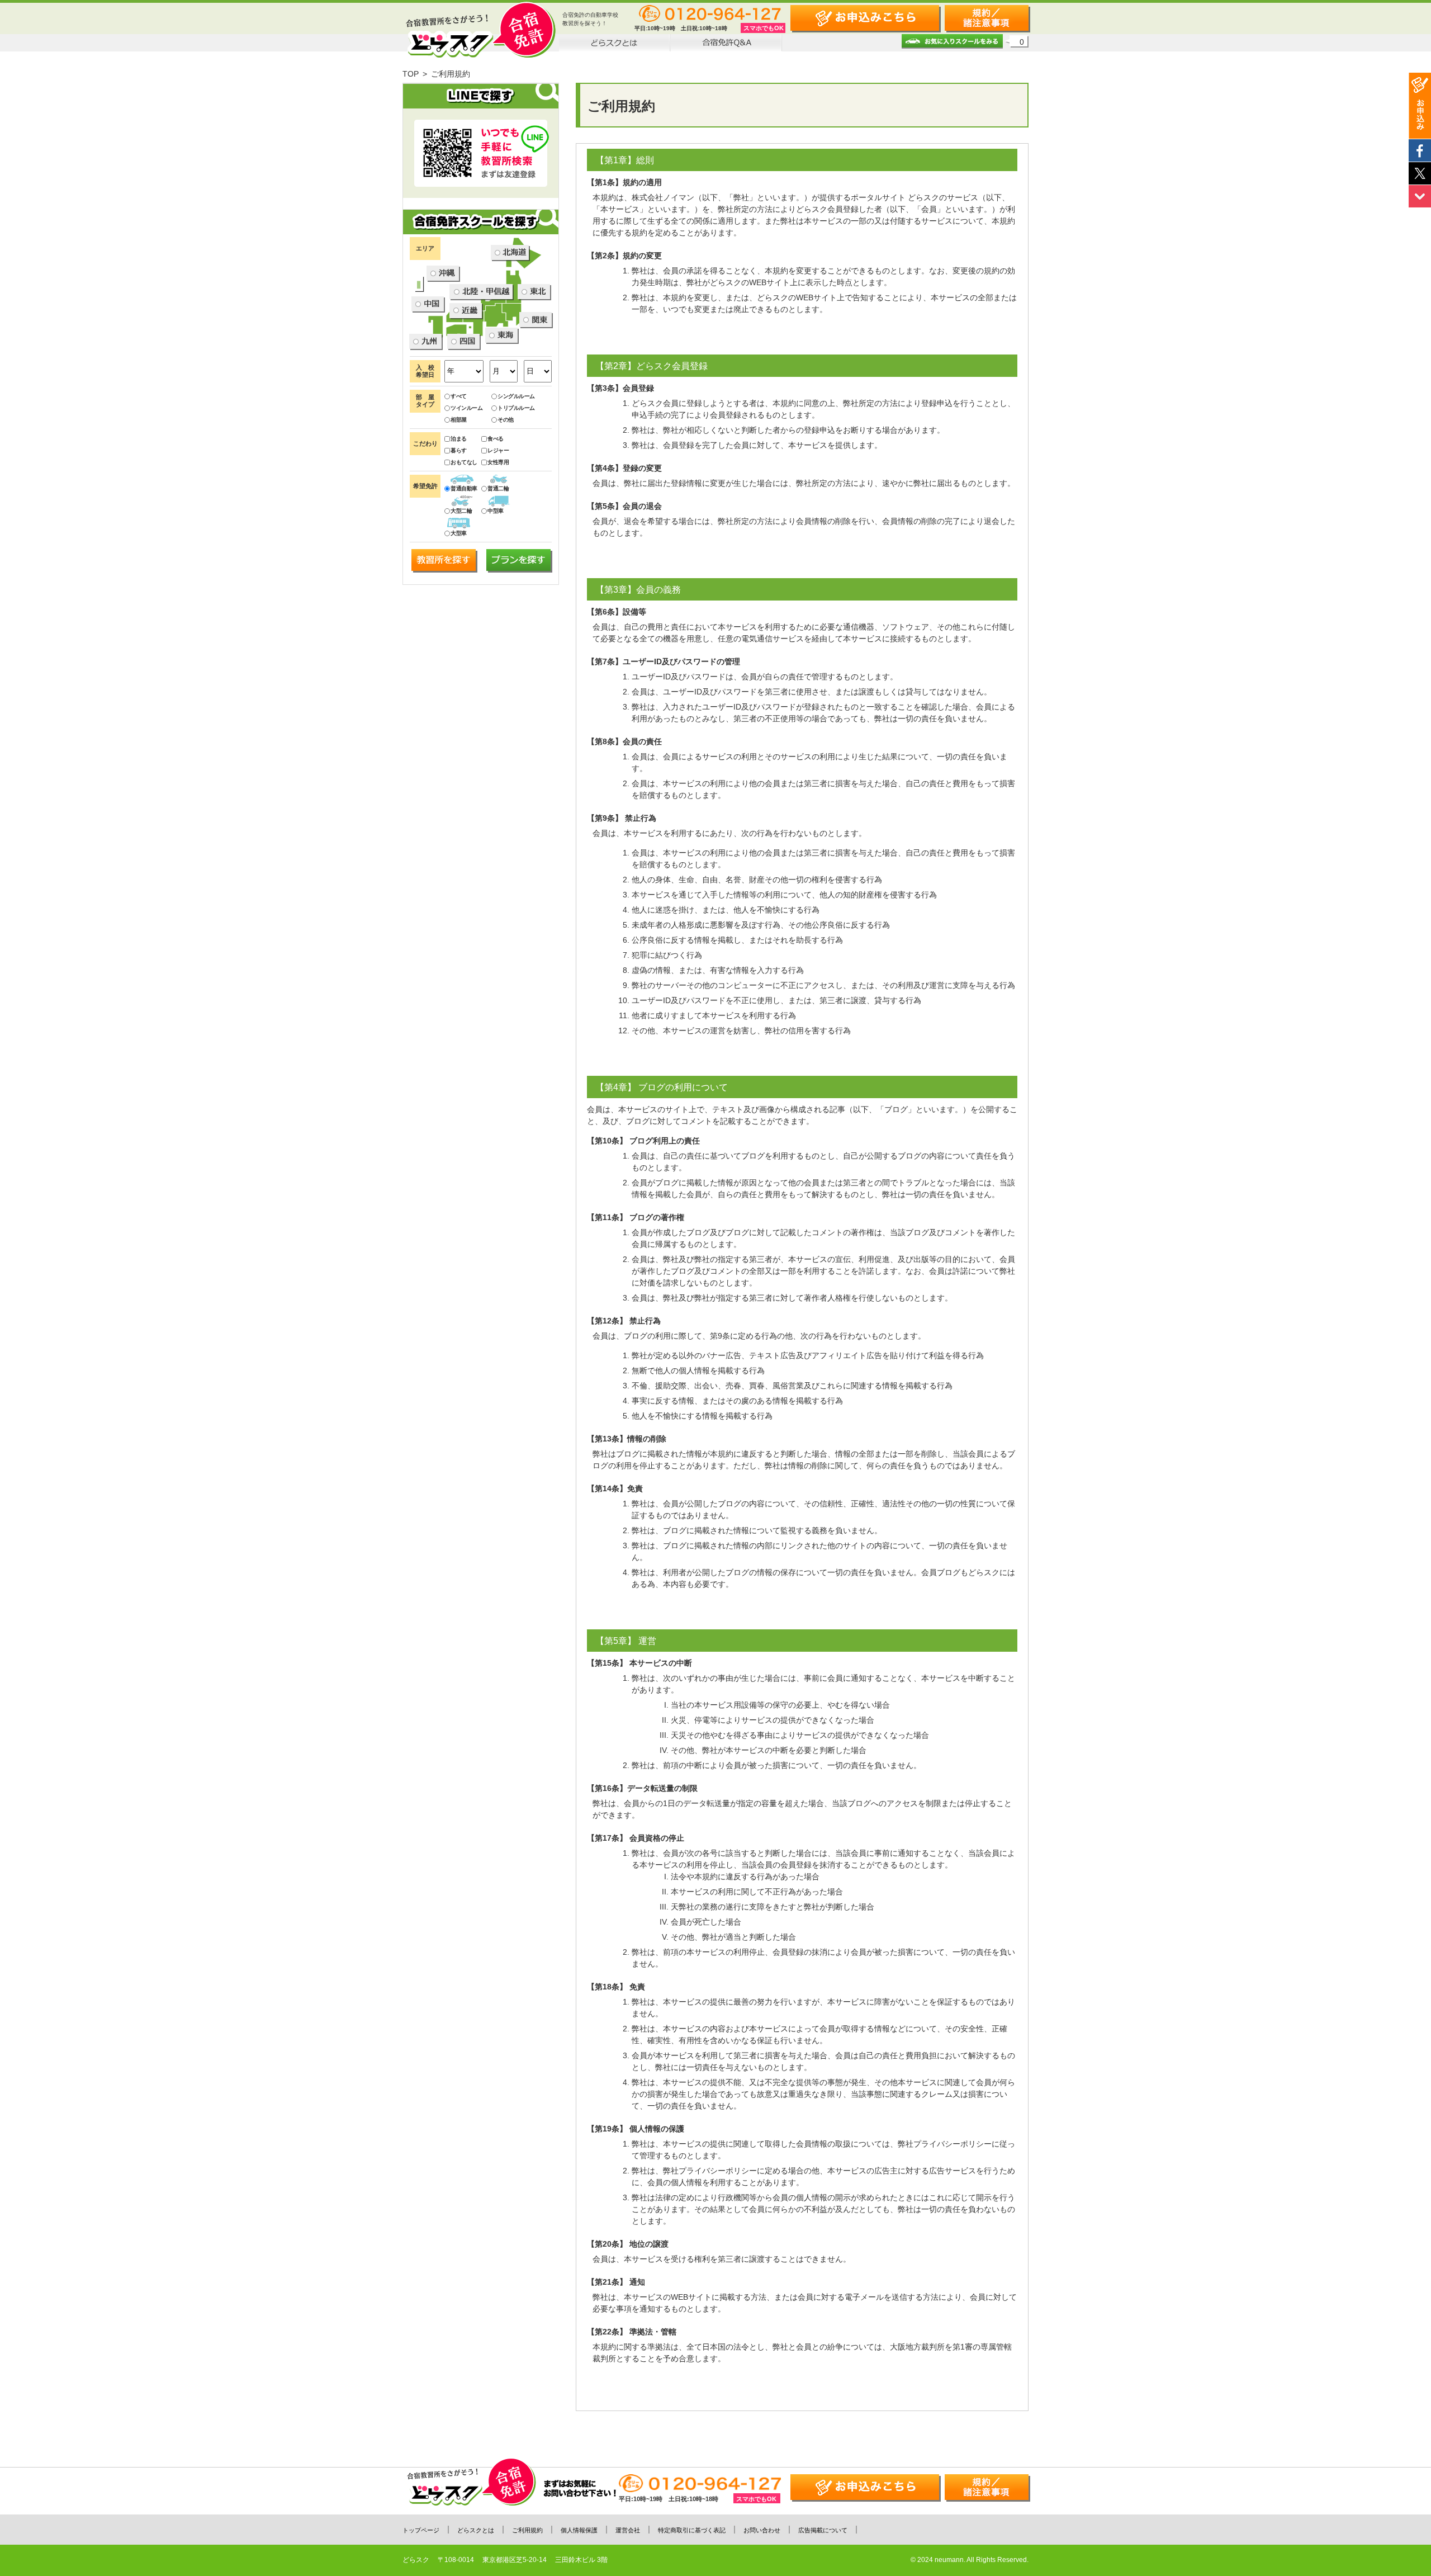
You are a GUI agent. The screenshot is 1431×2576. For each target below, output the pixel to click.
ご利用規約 (527, 2530)
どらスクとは (476, 2530)
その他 (506, 420)
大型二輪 (461, 511)
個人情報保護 (579, 2530)
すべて (459, 396)
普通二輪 (498, 488)
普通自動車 (464, 488)
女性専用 (498, 462)
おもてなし (464, 462)
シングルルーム (516, 396)
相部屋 (459, 420)
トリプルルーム (516, 408)
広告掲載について (823, 2530)
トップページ (421, 2530)
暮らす (459, 450)
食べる (496, 439)
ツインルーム (466, 408)
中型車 (496, 511)
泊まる (459, 439)
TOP (411, 74)
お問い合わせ (762, 2530)
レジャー (498, 450)
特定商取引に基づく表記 (692, 2530)
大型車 (459, 533)
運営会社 (628, 2530)
